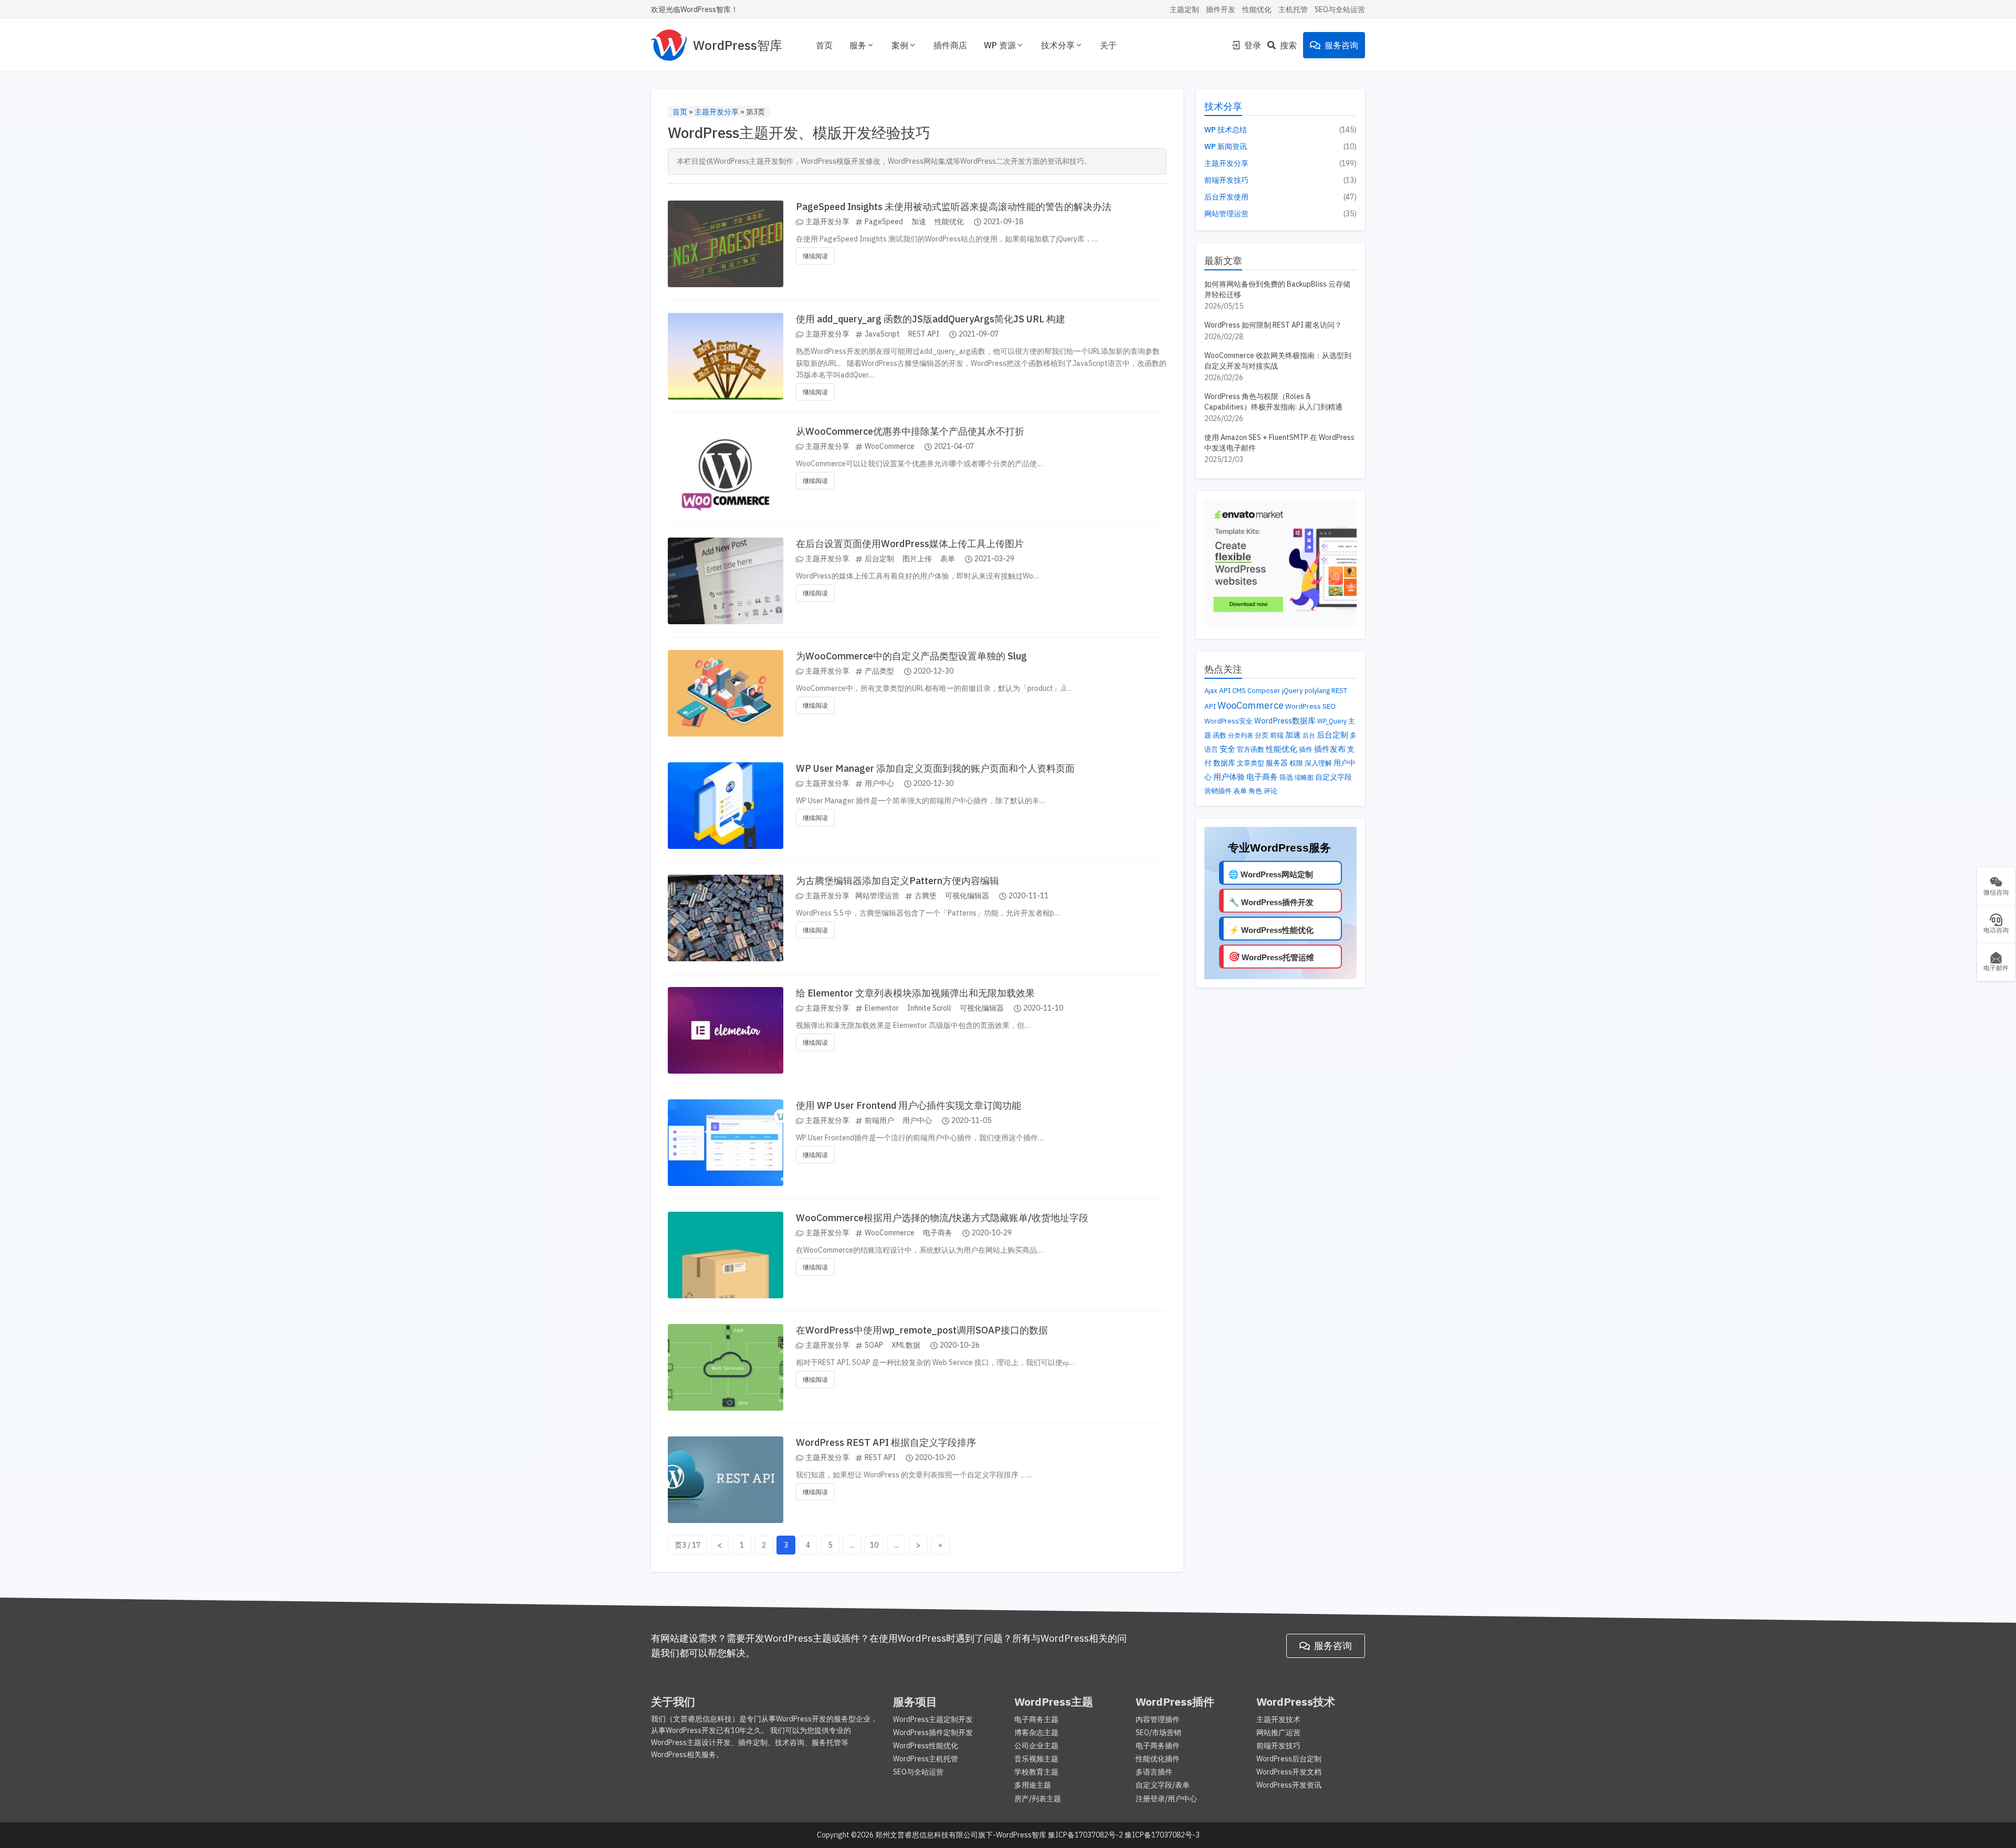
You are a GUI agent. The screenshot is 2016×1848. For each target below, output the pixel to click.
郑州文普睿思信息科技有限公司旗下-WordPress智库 (961, 1835)
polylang (1317, 690)
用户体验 (1229, 776)
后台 (1309, 735)
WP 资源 (1000, 45)
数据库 (1224, 763)
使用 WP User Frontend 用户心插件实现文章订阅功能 (909, 1105)
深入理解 (1318, 763)
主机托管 (1293, 9)
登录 (1253, 45)
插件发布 (1330, 749)
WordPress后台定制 (1289, 1759)
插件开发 (1221, 9)
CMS (1239, 691)
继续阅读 (815, 256)
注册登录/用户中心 (1166, 1799)
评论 (1270, 791)
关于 (1108, 45)
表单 (948, 559)
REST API (924, 334)
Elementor (882, 1008)
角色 (1255, 791)
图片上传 (917, 559)
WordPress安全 (1228, 721)
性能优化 (1257, 9)
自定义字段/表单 (1163, 1785)
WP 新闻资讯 (1226, 146)
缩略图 (1304, 777)
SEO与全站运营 (1340, 9)
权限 (1296, 763)
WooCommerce (890, 446)
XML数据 (906, 1345)
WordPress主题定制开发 (933, 1719)
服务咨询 (1341, 45)
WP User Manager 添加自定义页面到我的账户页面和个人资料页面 (935, 768)
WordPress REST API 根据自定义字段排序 (886, 1442)
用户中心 (879, 783)
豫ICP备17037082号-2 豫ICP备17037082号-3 (1124, 1835)
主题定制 (1184, 9)
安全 (1227, 749)
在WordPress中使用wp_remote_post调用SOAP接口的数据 (922, 1330)
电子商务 (938, 1233)
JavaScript (882, 334)
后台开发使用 (1226, 197)
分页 (1262, 735)
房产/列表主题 (1038, 1799)
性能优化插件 (1158, 1759)
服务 (858, 45)
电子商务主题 (1036, 1719)
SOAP (874, 1345)
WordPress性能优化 (926, 1746)
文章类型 (1251, 763)
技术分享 (1058, 45)
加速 (919, 222)
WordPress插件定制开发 (933, 1732)
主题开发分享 (717, 112)
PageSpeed (884, 222)
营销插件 (1218, 791)
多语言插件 (1154, 1772)
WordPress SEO (1310, 706)
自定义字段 (1333, 777)
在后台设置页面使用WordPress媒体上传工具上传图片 (910, 544)
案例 (900, 45)
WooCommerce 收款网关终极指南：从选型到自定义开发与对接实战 (1278, 361)
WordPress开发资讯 (1289, 1785)
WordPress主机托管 (926, 1759)
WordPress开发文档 (1289, 1772)
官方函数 (1251, 749)
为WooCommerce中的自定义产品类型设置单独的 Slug (911, 656)
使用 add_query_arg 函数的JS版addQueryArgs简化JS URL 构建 (931, 319)
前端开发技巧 (1226, 180)
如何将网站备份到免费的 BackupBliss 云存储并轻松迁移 (1277, 289)
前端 (1277, 735)
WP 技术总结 (1226, 130)
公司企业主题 (1036, 1746)
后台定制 (879, 559)
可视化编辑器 (967, 896)
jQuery (1293, 691)
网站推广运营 (1278, 1732)
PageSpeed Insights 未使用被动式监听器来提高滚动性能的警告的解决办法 (954, 207)
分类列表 (1241, 735)
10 (874, 1545)
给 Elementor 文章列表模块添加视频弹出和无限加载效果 (915, 993)
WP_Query (1332, 721)
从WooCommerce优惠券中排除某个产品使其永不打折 (910, 431)
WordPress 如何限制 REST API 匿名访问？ (1273, 325)
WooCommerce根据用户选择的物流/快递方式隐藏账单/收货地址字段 (942, 1218)
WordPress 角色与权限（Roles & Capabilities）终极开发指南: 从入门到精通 (1273, 402)
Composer (1264, 691)
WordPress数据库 (1285, 721)
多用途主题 (1033, 1785)
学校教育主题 (1036, 1772)
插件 (1306, 749)
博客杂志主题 (1036, 1732)
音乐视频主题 (1036, 1759)
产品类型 (879, 671)
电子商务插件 (1158, 1746)
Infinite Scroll (929, 1008)
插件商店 (950, 45)
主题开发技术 (1278, 1719)
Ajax (1211, 691)
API (1225, 690)
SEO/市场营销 (1158, 1732)
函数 (1220, 735)
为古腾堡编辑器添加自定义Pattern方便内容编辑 (897, 881)
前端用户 (879, 1120)
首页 (824, 45)
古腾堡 (926, 896)
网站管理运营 (877, 896)
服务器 (1277, 763)
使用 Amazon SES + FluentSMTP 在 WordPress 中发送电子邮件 (1279, 443)
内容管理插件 (1158, 1719)
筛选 (1286, 777)
